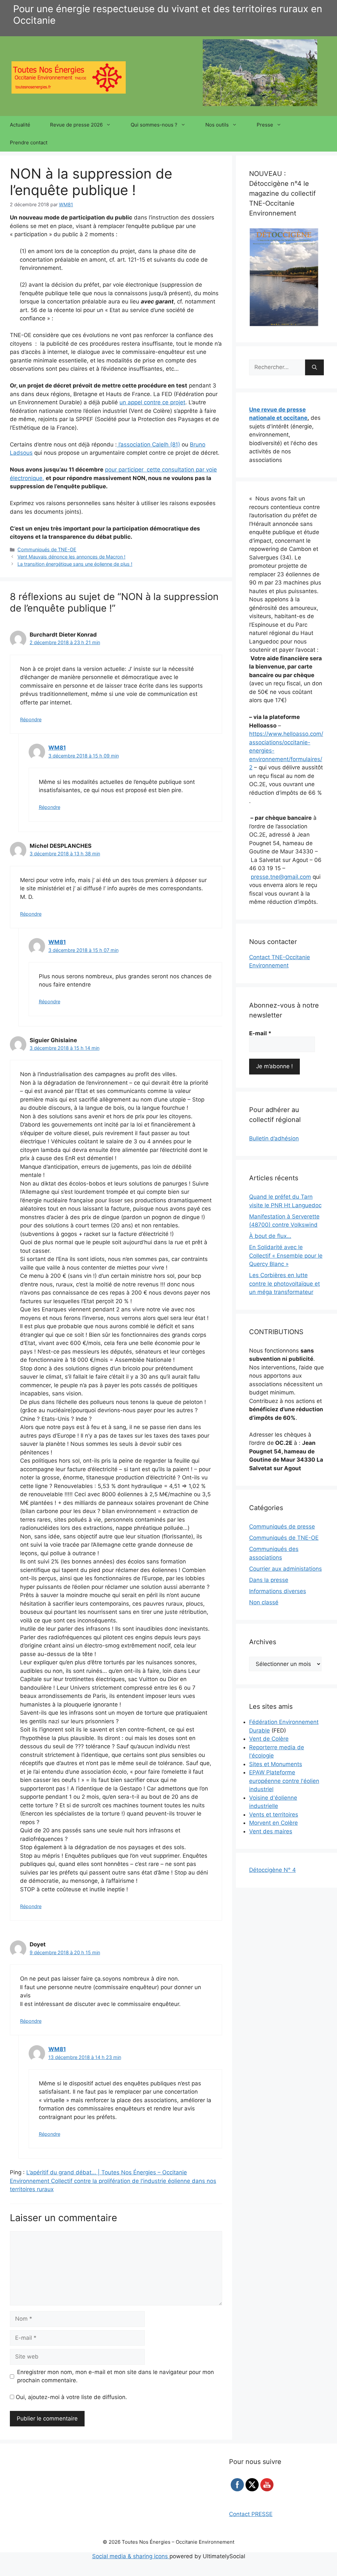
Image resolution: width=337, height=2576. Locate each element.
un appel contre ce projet (152, 402)
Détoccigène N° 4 (272, 1870)
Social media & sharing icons (131, 2556)
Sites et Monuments (276, 1764)
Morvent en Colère (273, 1823)
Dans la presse (269, 1580)
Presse (265, 125)
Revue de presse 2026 (76, 125)
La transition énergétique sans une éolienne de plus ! (75, 564)
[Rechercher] (314, 367)
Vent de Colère (269, 1739)
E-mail (260, 1033)
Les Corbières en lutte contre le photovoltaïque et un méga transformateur (285, 1284)
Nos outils (217, 125)
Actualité (20, 125)
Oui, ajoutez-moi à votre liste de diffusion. (71, 2397)
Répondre (31, 719)
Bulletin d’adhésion (274, 1138)
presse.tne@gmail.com (281, 877)
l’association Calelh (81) (148, 444)
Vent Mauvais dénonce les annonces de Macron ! (71, 557)
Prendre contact (29, 143)
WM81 (57, 748)
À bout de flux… (270, 1236)
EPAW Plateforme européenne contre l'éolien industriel (284, 1781)
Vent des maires (271, 1831)
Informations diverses (278, 1591)
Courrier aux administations (285, 1569)
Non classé (264, 1602)
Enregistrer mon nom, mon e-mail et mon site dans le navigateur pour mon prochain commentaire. (116, 2376)
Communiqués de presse (282, 1527)
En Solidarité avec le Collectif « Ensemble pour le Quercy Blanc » (286, 1256)
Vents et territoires (274, 1815)
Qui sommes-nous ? (154, 125)
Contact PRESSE (251, 2514)
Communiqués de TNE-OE (47, 549)
